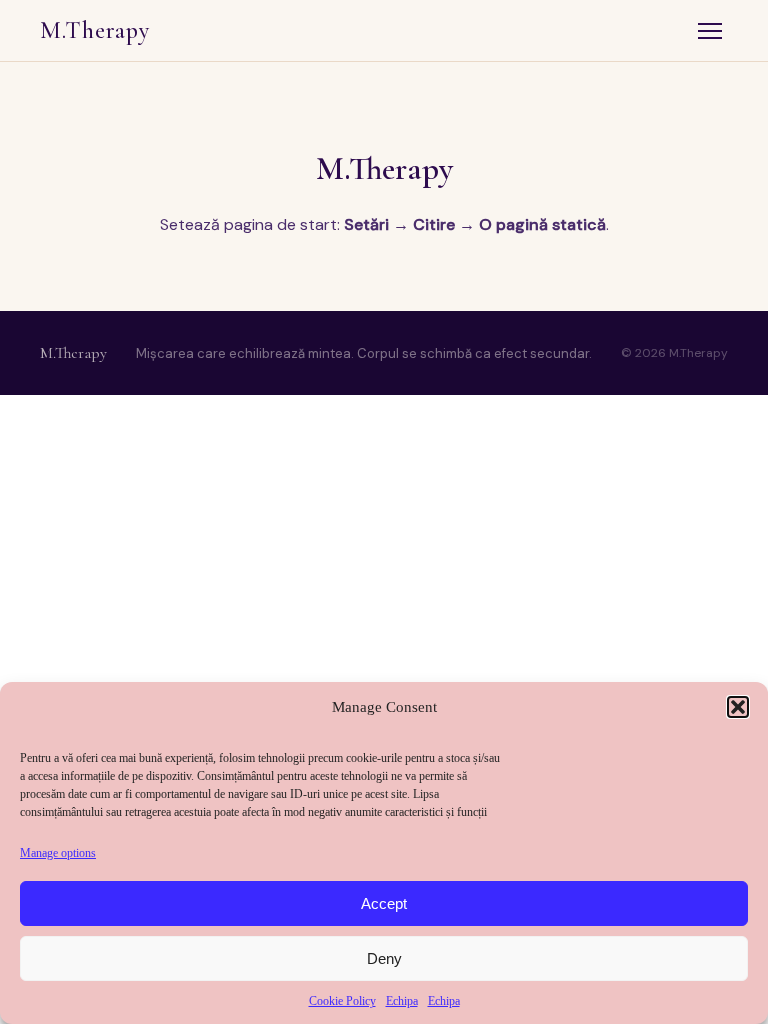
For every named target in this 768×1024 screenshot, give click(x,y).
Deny (384, 958)
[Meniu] (710, 31)
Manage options (58, 853)
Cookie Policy (342, 1001)
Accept (384, 903)
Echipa (402, 1001)
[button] (738, 707)
